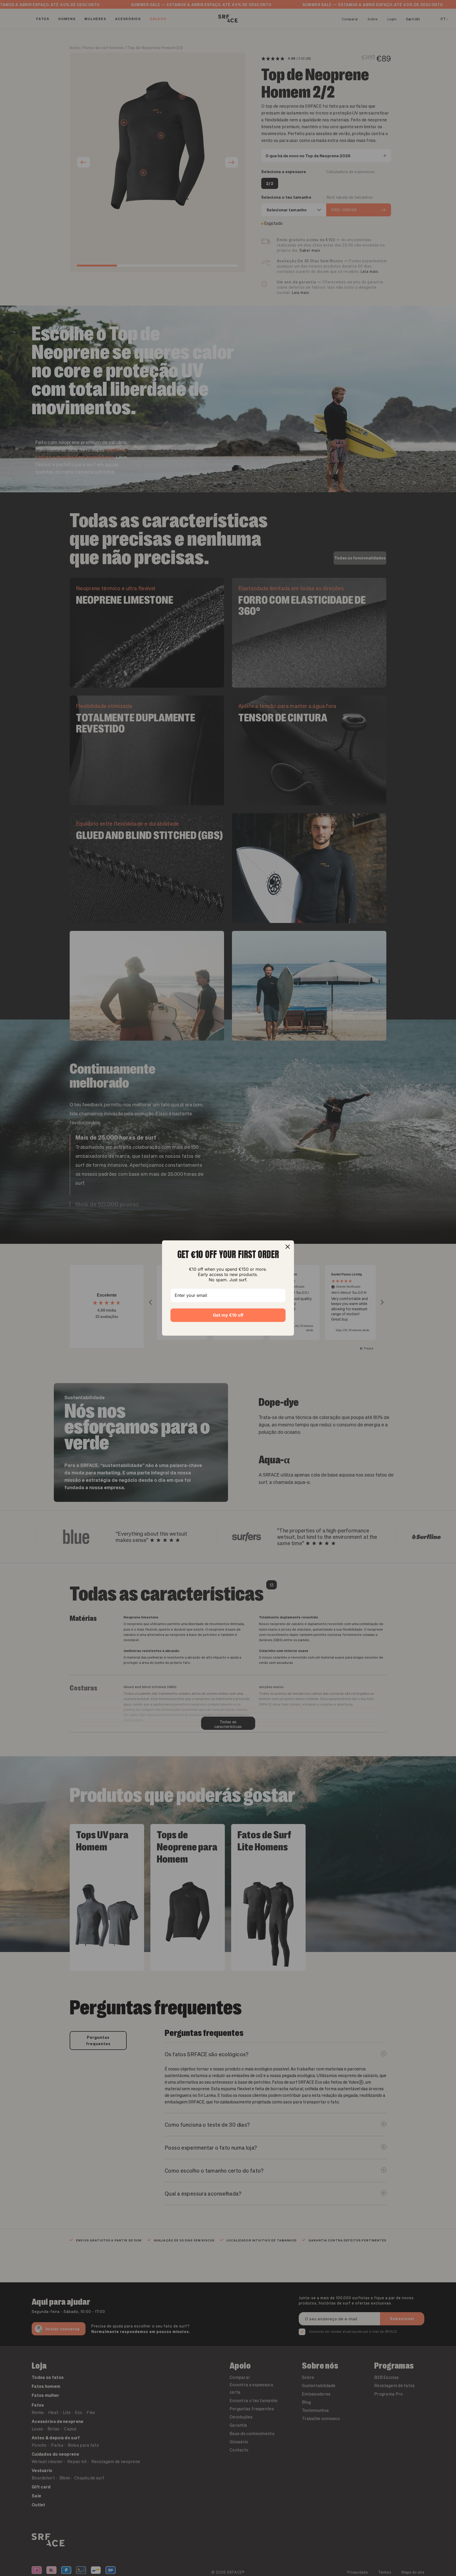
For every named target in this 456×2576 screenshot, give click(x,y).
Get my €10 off (228, 1315)
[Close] (288, 1247)
